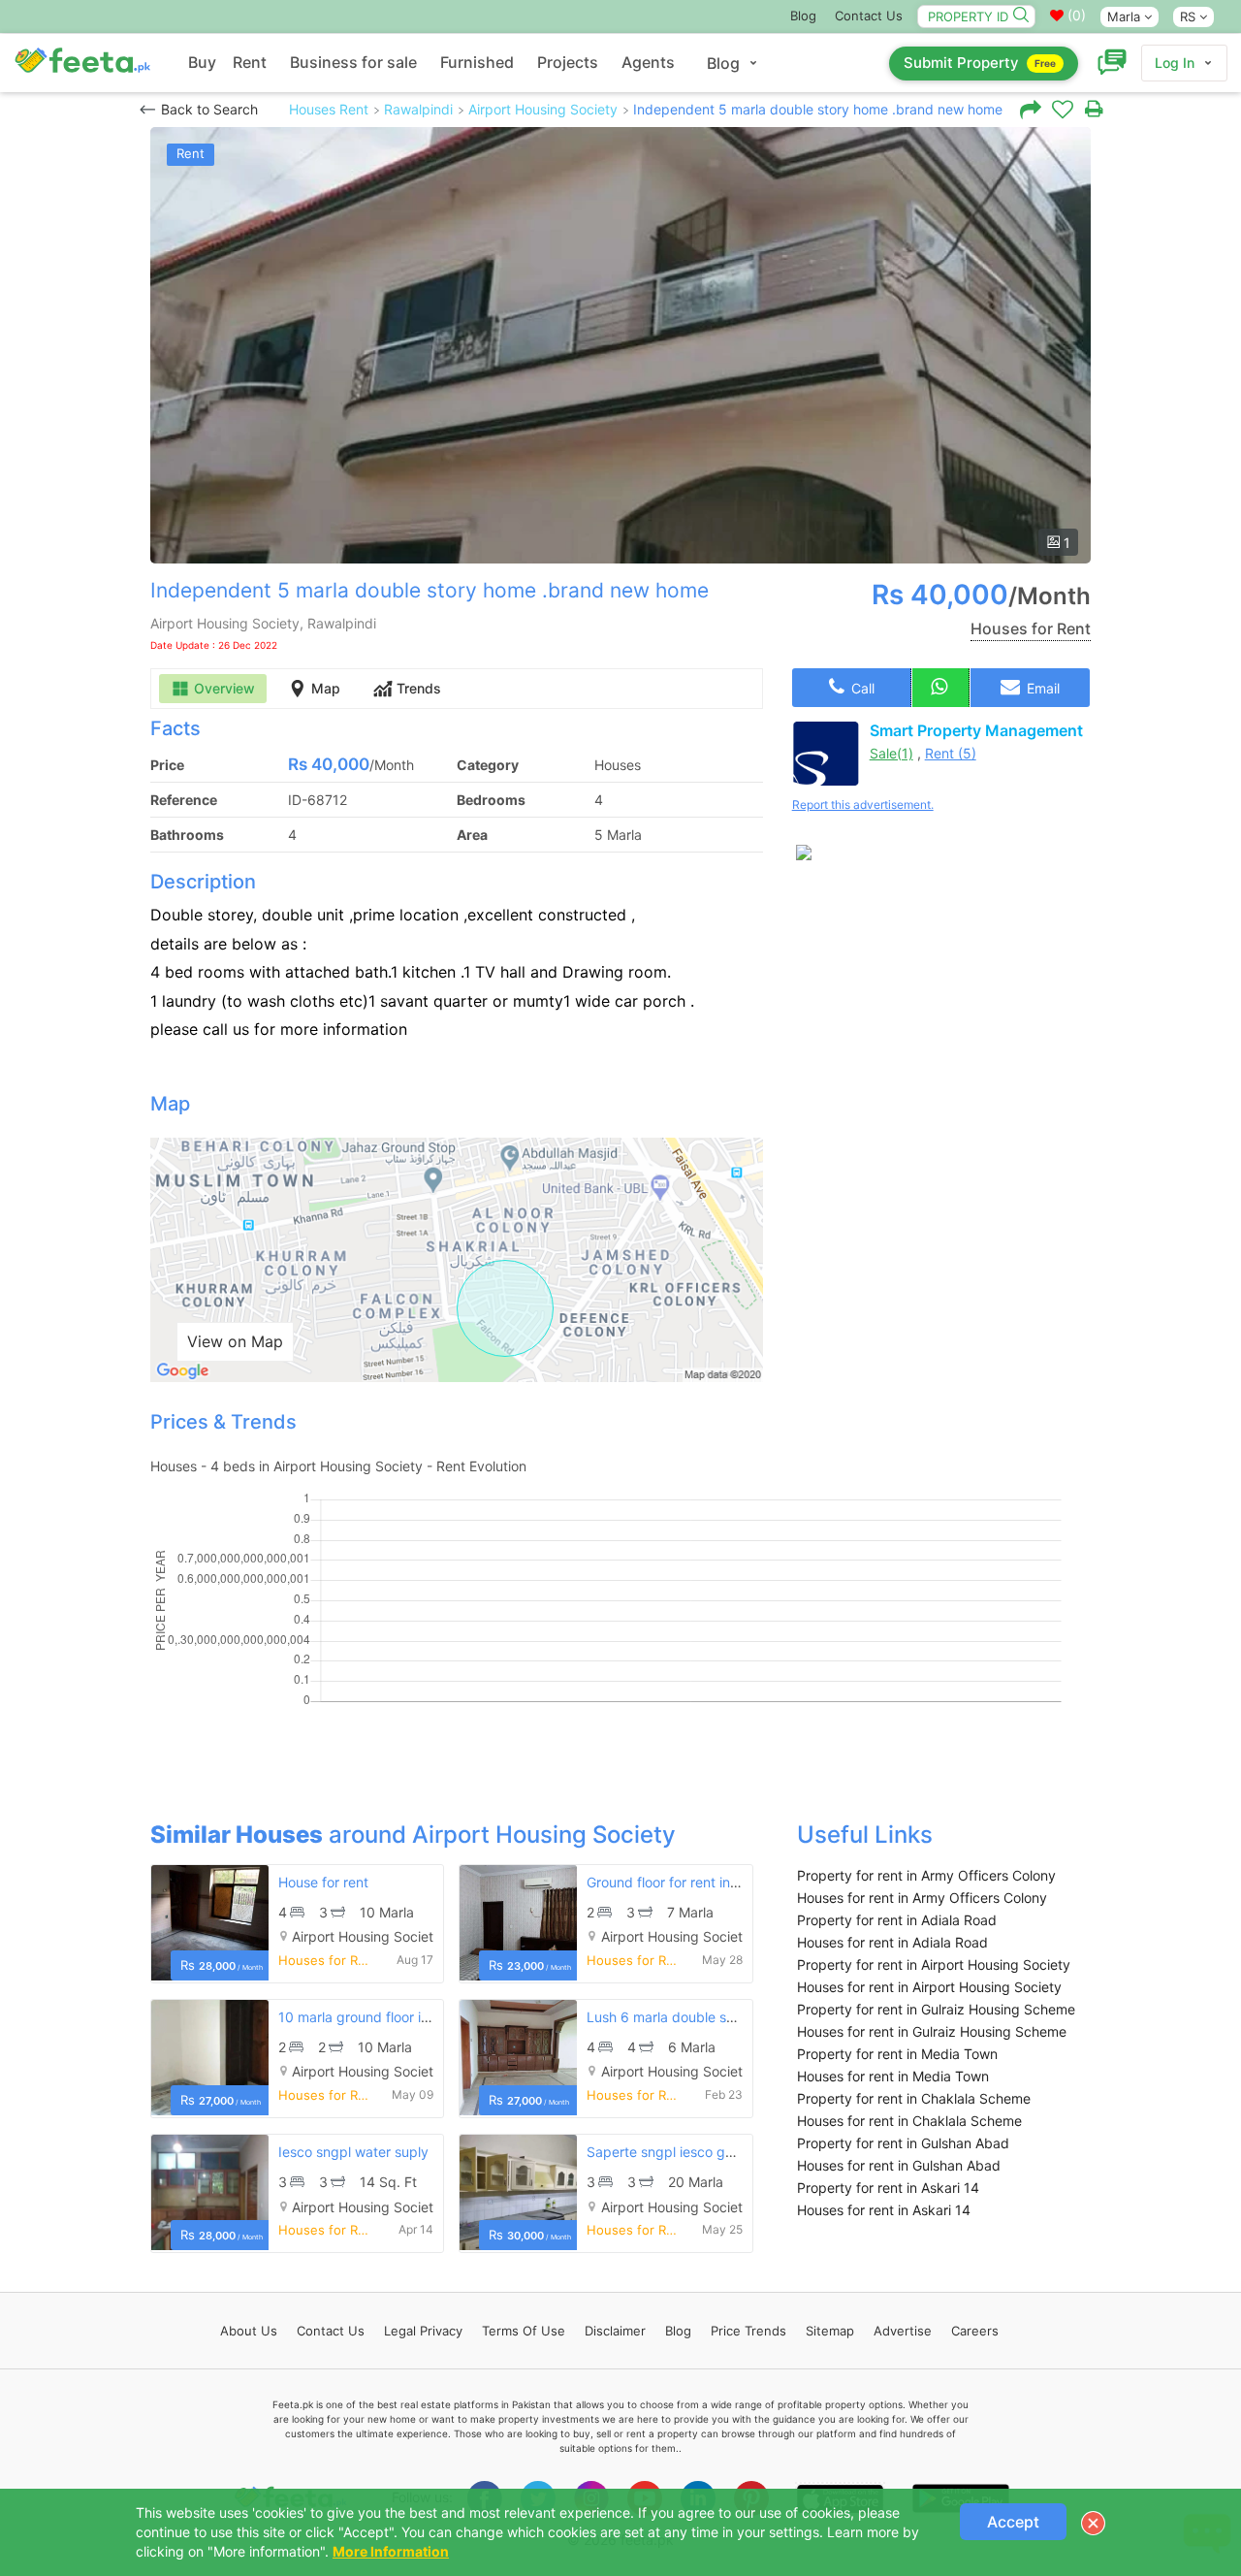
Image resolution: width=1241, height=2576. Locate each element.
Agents (648, 62)
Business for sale (353, 62)
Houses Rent (329, 109)
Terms (524, 2331)
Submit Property (980, 63)
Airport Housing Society (543, 109)
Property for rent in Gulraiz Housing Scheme (936, 2009)
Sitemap (830, 2331)
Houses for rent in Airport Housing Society (929, 1987)
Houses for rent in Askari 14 (884, 2210)
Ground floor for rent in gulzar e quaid (706, 1882)
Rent (250, 62)
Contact (331, 2331)
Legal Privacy (423, 2331)
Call (861, 688)
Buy (202, 62)
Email (1041, 688)
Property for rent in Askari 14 (888, 2188)
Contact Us (869, 16)
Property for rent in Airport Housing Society (934, 1964)
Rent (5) (951, 753)
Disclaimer (615, 2331)
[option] (620, 345)
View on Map (235, 1341)
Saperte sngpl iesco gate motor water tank (722, 2152)
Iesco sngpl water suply (353, 2152)
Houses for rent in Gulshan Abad (899, 2165)
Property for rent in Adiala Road (897, 1920)
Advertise (903, 2331)
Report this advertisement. (863, 805)
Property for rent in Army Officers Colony (926, 1875)
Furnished (477, 62)
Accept (1013, 2522)
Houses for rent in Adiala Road (892, 1942)
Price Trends (748, 2331)
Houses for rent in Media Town (893, 2076)
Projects (568, 62)
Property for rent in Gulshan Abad (903, 2143)
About (249, 2331)
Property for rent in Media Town (897, 2054)
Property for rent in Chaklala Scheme (914, 2098)
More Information (391, 2551)
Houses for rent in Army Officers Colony (922, 1898)
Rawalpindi (418, 109)
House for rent (323, 1882)
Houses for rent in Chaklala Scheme (909, 2121)
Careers (975, 2331)
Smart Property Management (976, 730)
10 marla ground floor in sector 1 (381, 2017)
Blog (803, 16)
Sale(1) (891, 753)
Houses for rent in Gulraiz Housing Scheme (932, 2031)
